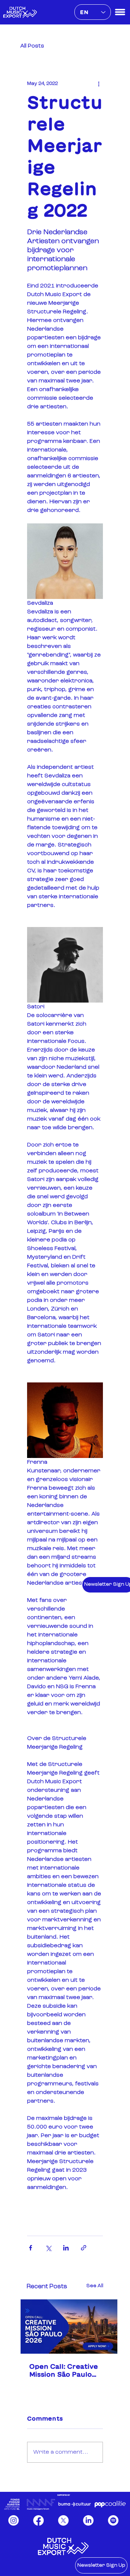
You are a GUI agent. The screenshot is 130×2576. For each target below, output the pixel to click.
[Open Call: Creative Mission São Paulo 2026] (69, 2327)
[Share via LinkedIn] (66, 2248)
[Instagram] (14, 2520)
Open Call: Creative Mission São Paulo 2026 (64, 2371)
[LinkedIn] (88, 2520)
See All (95, 2286)
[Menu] (120, 12)
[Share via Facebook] (31, 2248)
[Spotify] (113, 2520)
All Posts (32, 46)
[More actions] (99, 84)
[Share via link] (84, 2248)
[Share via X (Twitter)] (48, 2248)
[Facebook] (38, 2520)
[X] (63, 2520)
